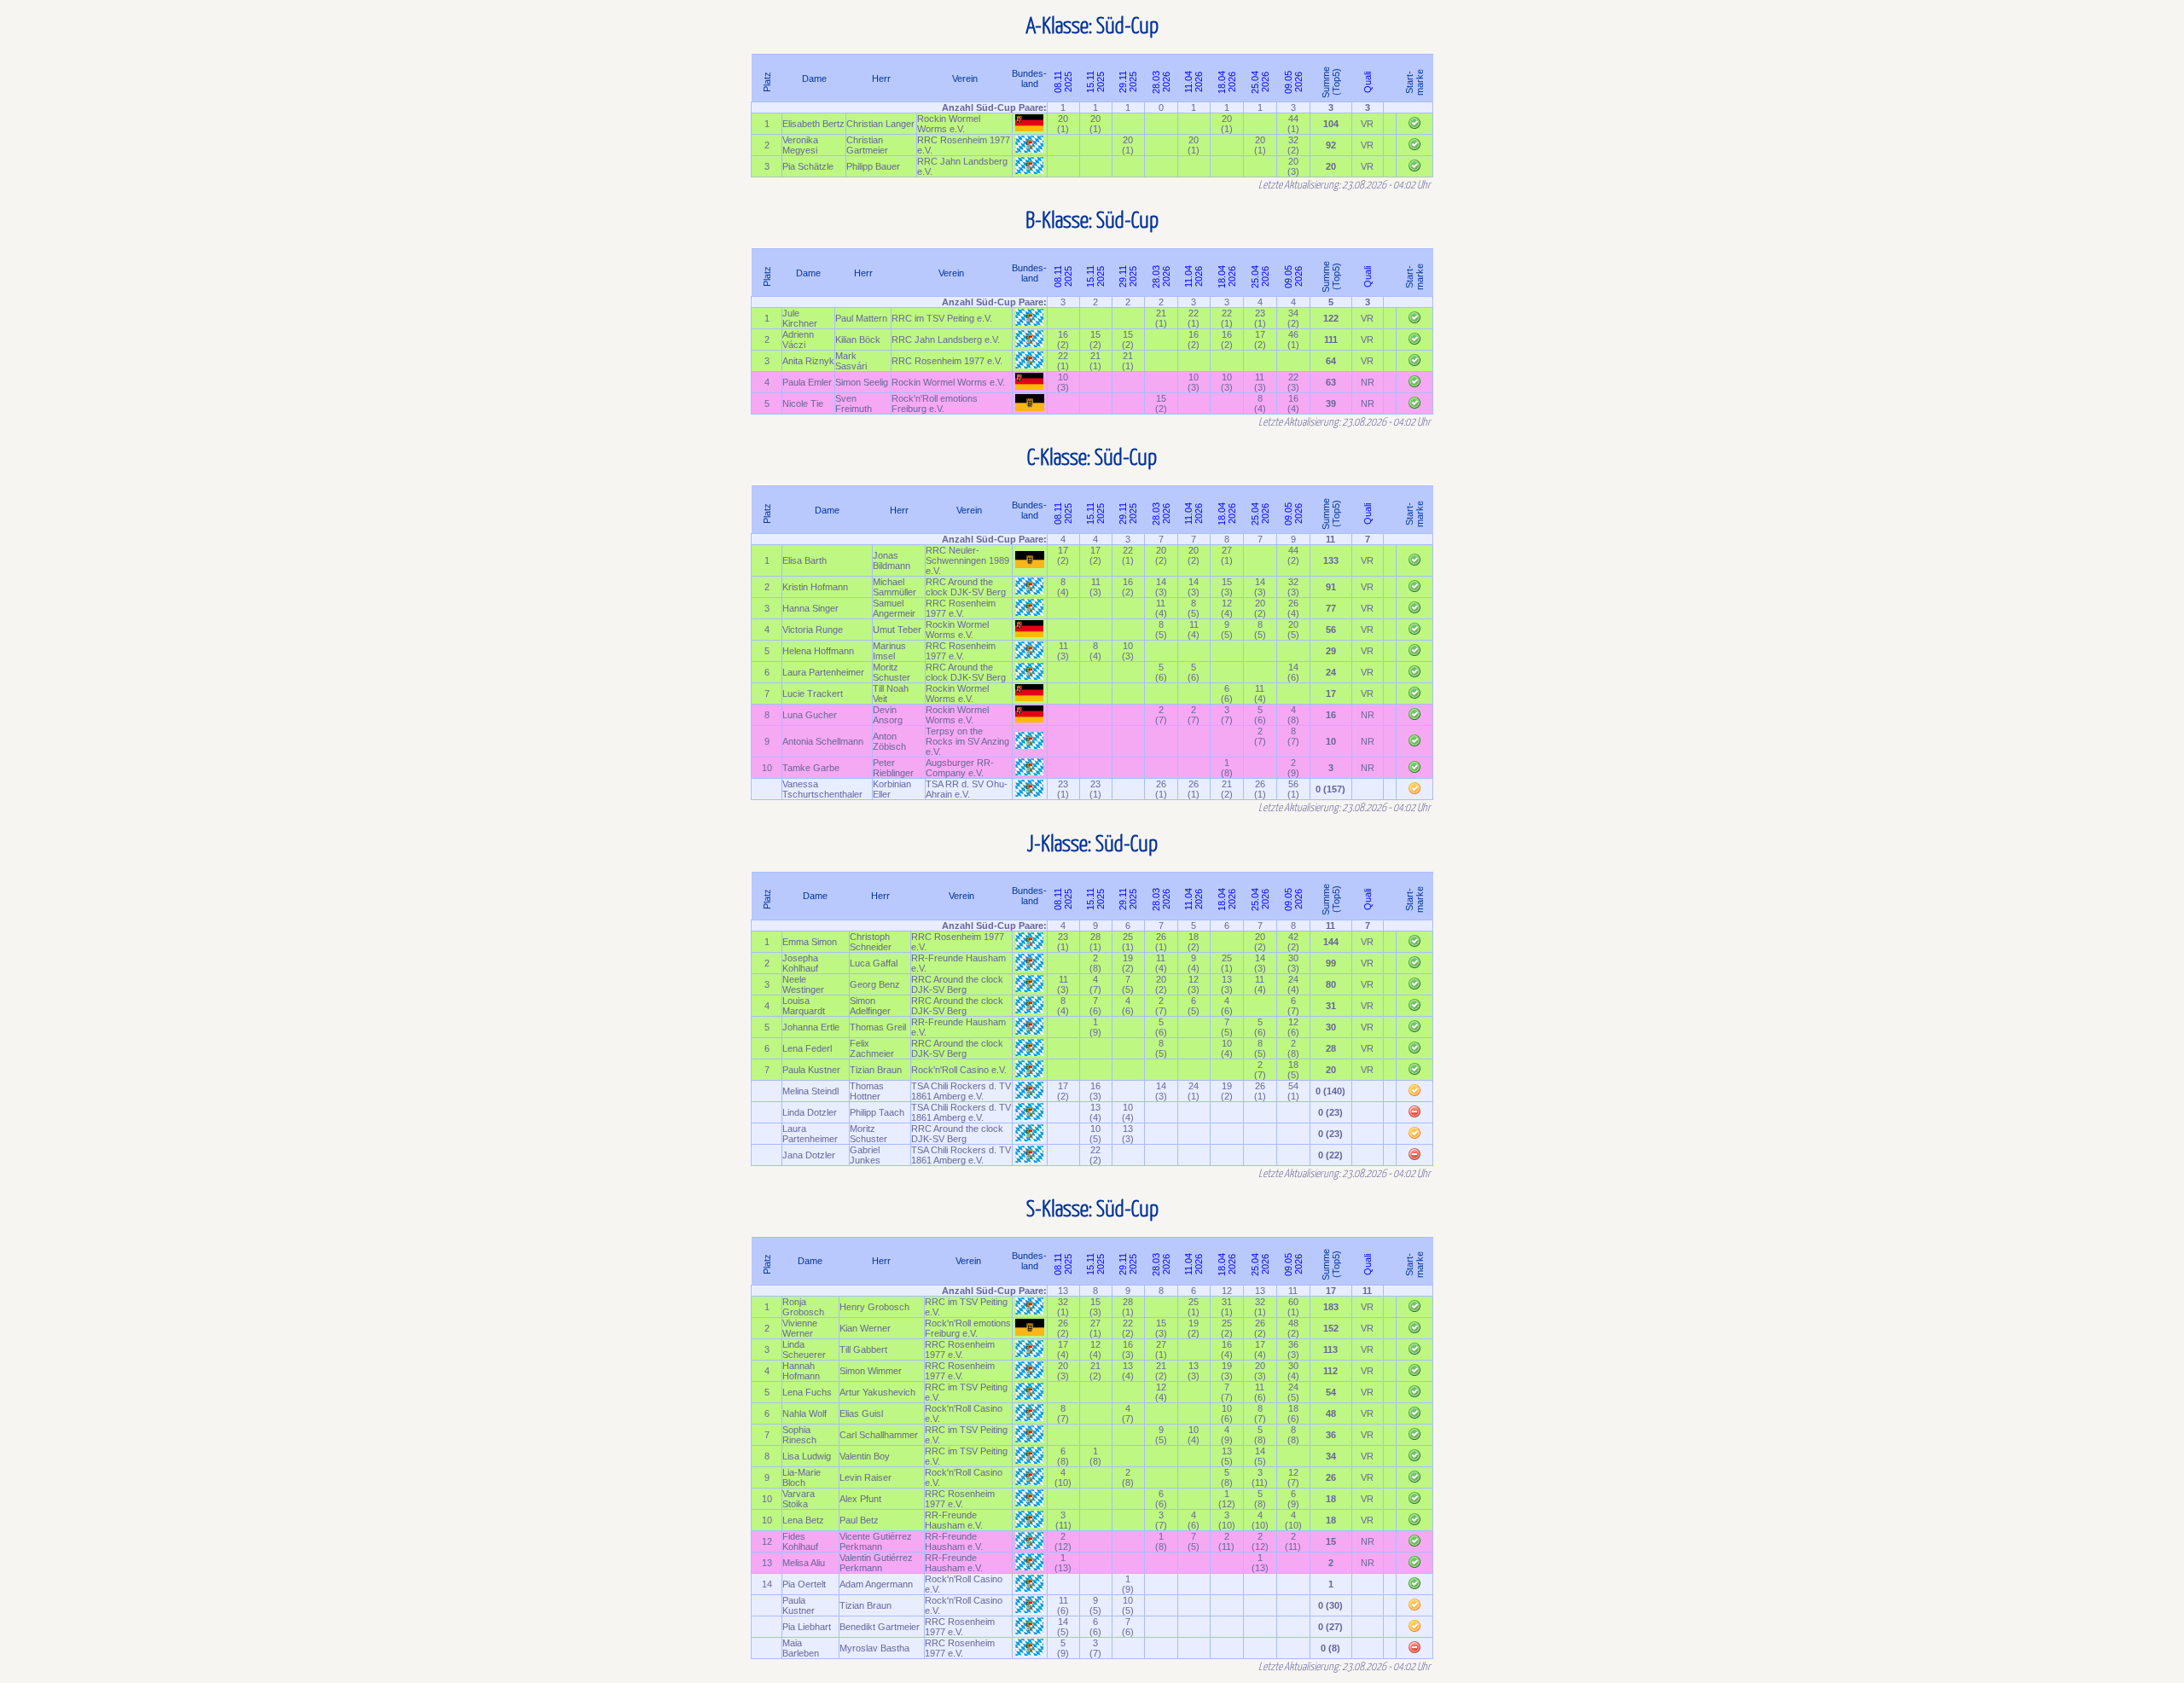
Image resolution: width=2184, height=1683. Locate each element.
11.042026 (1194, 82)
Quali (1368, 81)
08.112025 (1063, 82)
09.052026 (1293, 81)
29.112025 (1128, 82)
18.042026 (1227, 81)
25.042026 (1260, 81)
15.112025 (1095, 82)
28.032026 (1161, 81)
